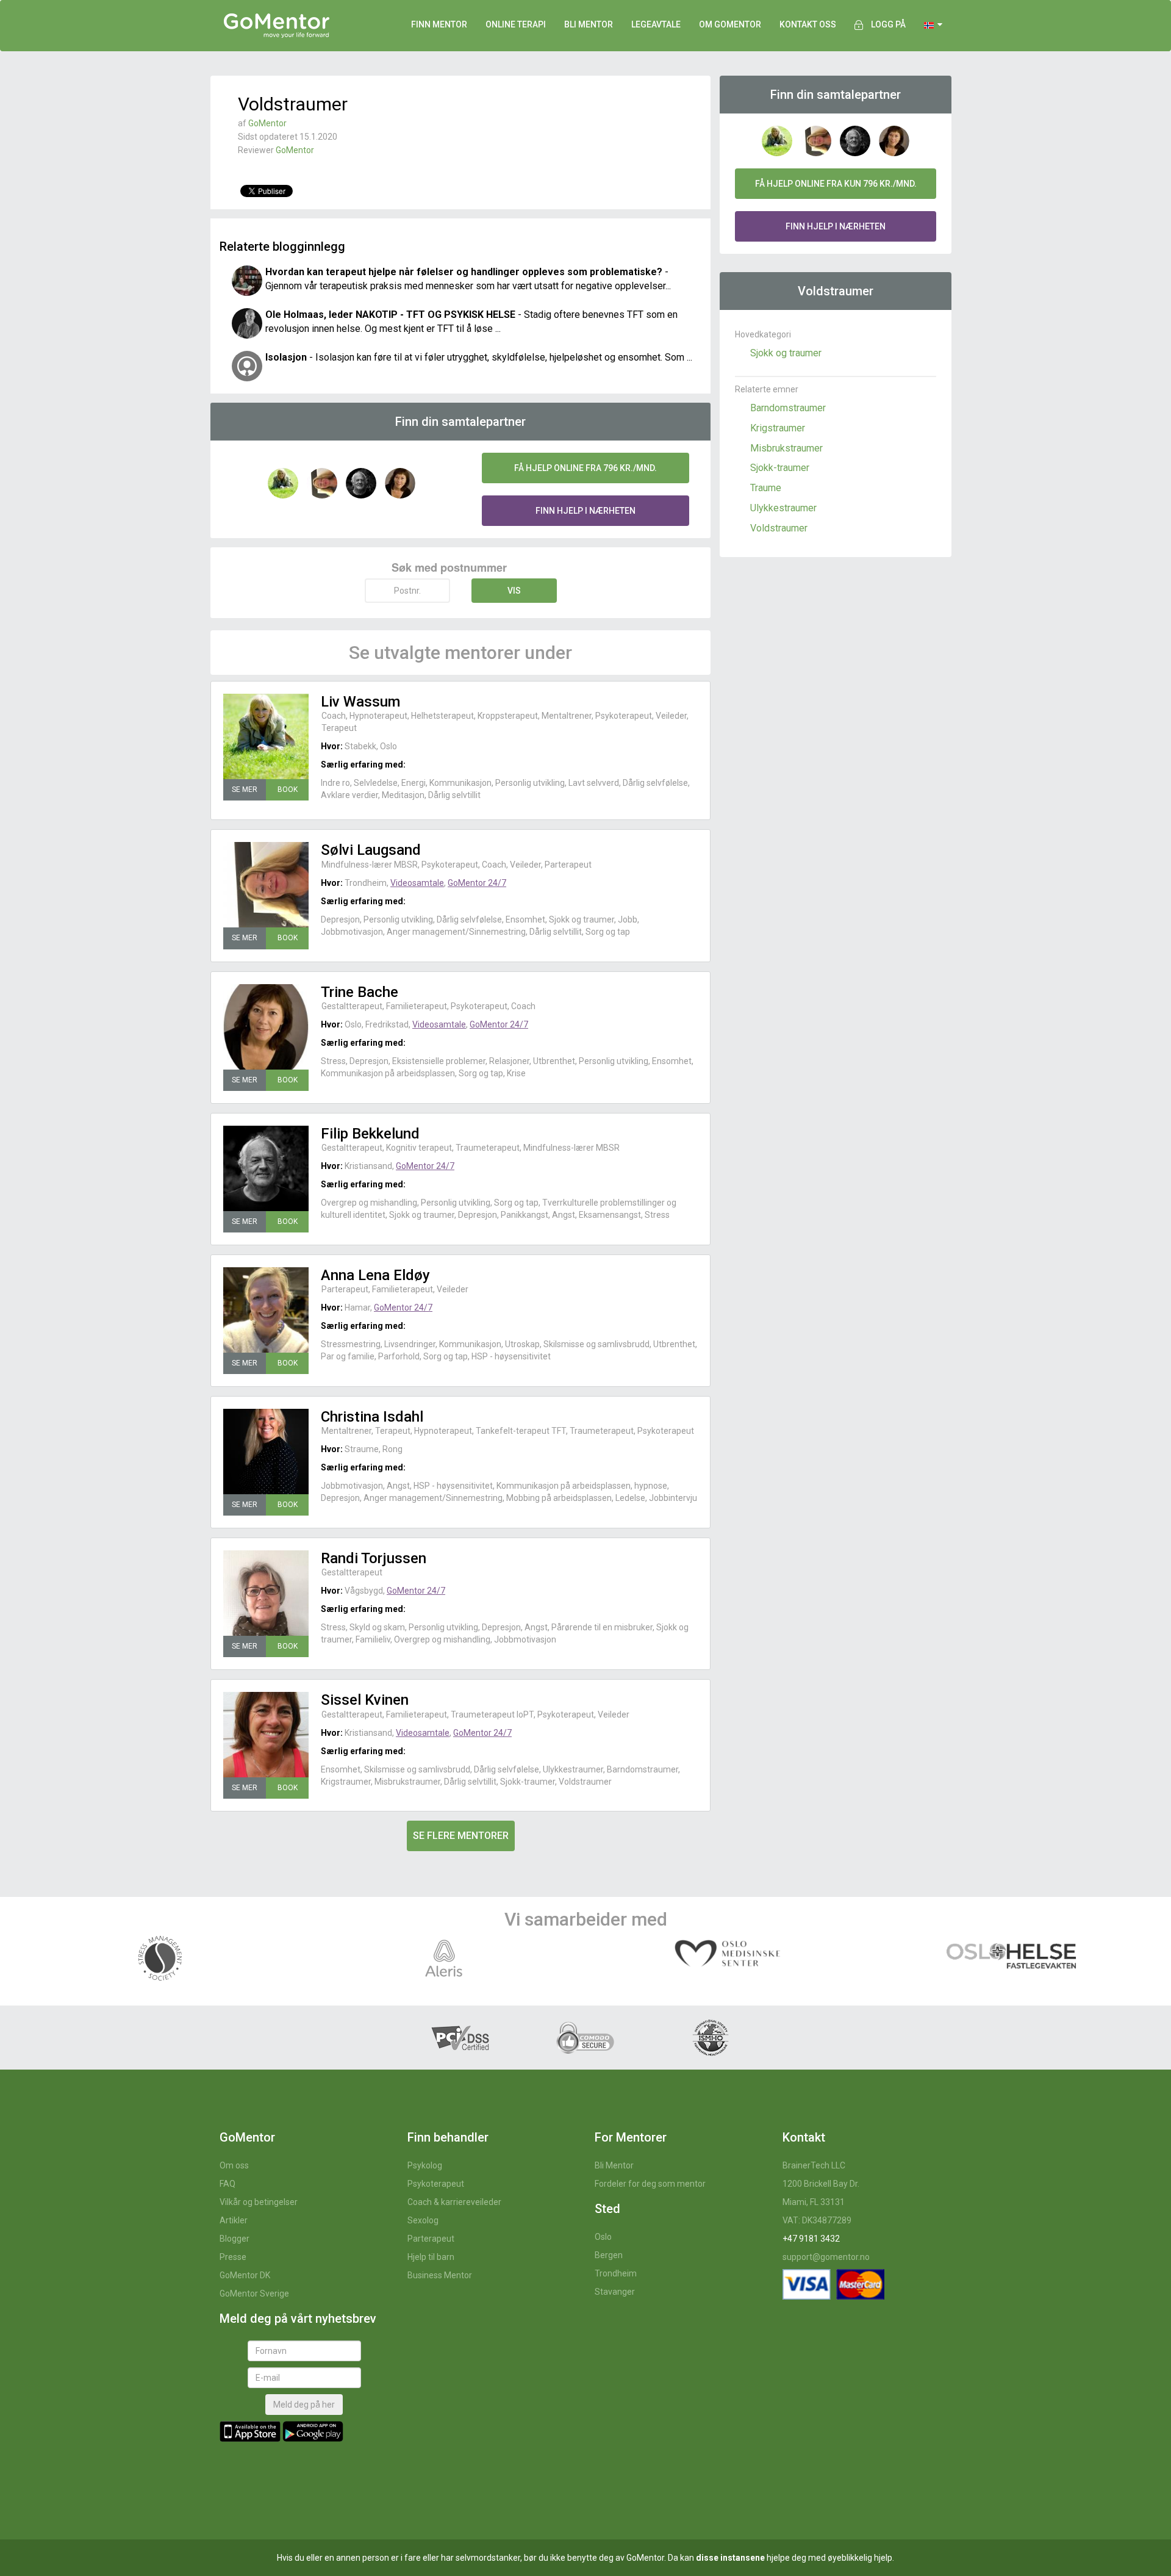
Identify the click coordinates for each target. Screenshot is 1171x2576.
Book (288, 790)
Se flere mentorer (461, 1836)
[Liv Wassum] (266, 736)
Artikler (234, 2220)
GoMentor (267, 123)
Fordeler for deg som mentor (650, 2184)
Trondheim (616, 2273)
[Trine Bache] (266, 1027)
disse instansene (730, 2558)
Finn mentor (439, 24)
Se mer (245, 790)
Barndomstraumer (788, 408)
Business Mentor (440, 2275)
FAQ (227, 2184)
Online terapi (516, 24)
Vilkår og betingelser (259, 2202)
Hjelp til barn (431, 2257)
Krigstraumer (778, 428)
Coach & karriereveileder (454, 2202)
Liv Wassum (360, 702)
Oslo (603, 2237)
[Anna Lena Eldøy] (266, 1310)
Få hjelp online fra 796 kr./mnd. (585, 468)
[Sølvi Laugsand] (266, 885)
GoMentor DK (245, 2275)
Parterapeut (431, 2239)
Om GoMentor (730, 24)
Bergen (609, 2255)
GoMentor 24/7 (477, 883)
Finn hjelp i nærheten (585, 511)
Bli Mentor (614, 2165)
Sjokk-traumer (780, 468)
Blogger (235, 2239)
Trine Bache (360, 992)
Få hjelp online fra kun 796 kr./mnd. (836, 184)
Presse (233, 2257)
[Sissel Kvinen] (266, 1735)
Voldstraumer (779, 528)
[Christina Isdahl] (266, 1452)
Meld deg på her (304, 2405)
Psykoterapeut (436, 2184)
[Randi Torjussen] (266, 1593)
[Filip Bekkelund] (266, 1168)
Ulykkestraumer (783, 508)
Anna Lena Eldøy (375, 1275)
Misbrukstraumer (786, 448)
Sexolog (423, 2220)
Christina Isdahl (372, 1417)
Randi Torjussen (374, 1558)
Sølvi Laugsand (371, 850)
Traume (766, 488)
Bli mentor (589, 24)
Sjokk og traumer (786, 353)
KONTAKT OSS (808, 24)
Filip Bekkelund (370, 1134)
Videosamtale (417, 883)
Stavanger (615, 2292)
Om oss (234, 2165)
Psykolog (425, 2165)
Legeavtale (656, 24)
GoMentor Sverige (254, 2294)
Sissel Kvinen (365, 1700)
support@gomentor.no (826, 2257)
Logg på (888, 24)
